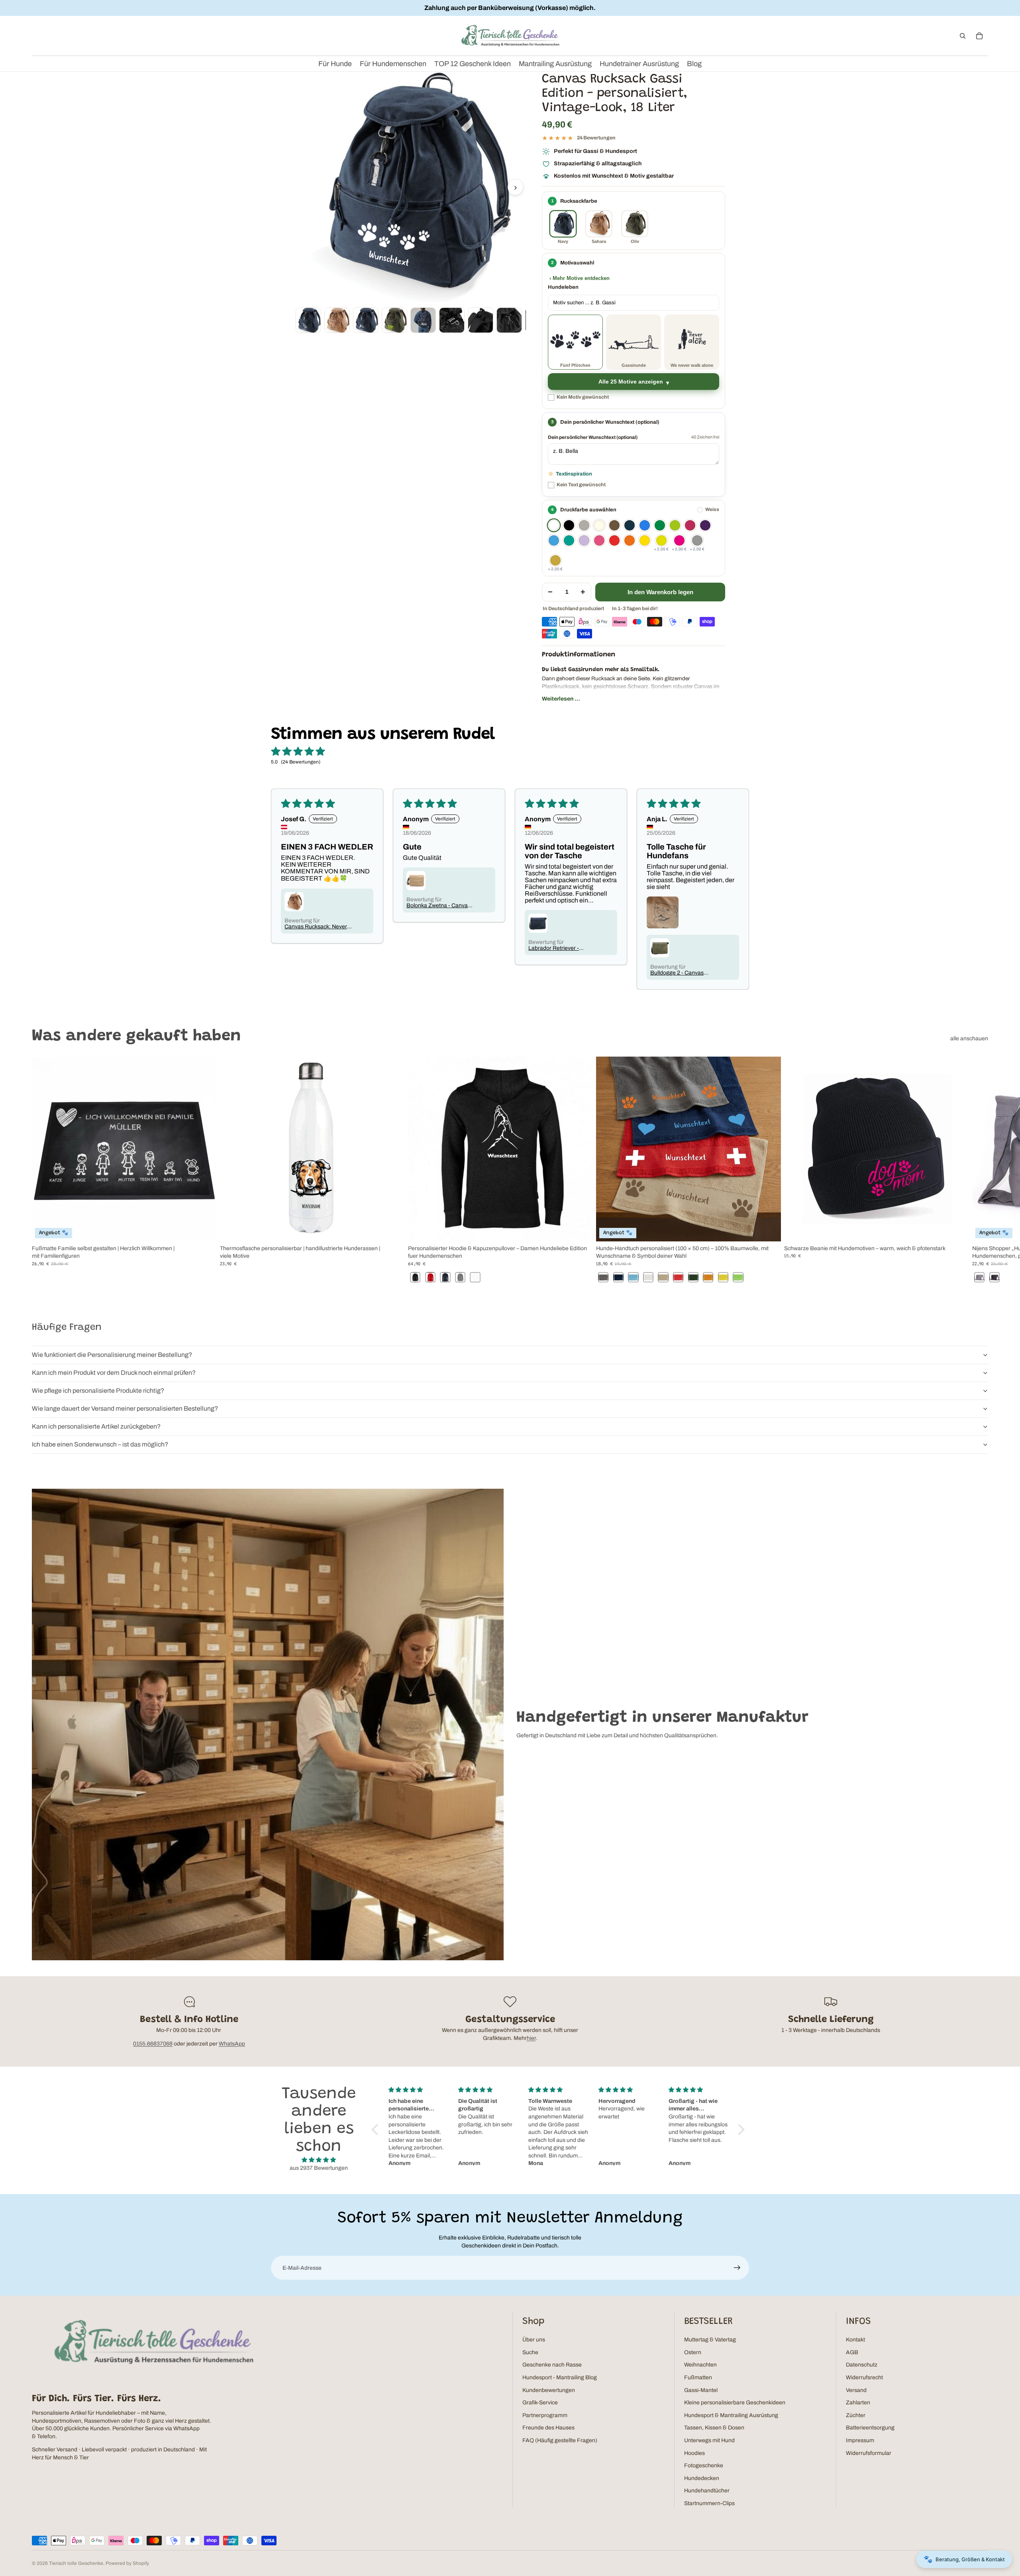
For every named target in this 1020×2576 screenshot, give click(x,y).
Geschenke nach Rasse (552, 2365)
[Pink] (599, 540)
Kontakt (855, 2340)
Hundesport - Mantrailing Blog (560, 2377)
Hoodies (694, 2453)
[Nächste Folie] (979, 1171)
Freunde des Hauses (548, 2428)
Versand (856, 2390)
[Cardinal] (690, 525)
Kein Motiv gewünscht (583, 397)
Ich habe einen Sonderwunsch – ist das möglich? (100, 1444)
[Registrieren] (737, 2268)
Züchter (856, 2415)
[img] (319, 2160)
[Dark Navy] (630, 525)
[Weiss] (554, 525)
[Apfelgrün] (675, 525)
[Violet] (584, 540)
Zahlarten (858, 2403)
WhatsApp (232, 2044)
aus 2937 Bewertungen (319, 2168)
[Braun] (614, 525)
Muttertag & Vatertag (710, 2340)
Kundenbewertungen (549, 2390)
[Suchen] (963, 36)
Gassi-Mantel (701, 2390)
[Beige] (599, 525)
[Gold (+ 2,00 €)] (555, 560)
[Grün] (660, 525)
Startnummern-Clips (709, 2503)
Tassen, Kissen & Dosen (714, 2428)
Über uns (534, 2340)
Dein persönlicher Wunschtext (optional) (593, 437)
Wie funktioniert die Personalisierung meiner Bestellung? (112, 1355)
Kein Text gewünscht (581, 485)
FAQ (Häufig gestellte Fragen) (560, 2440)
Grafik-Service (540, 2403)
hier (531, 2038)
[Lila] (705, 525)
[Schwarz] (569, 525)
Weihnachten (700, 2365)
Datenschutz (862, 2365)
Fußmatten (698, 2377)
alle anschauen (969, 1038)
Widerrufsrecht (864, 2377)
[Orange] (630, 540)
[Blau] (645, 525)
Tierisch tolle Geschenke (76, 2563)
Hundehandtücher (707, 2491)
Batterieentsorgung (870, 2428)
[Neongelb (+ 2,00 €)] (661, 540)
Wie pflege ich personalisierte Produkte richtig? (98, 1391)
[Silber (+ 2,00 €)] (697, 540)
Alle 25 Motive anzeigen (631, 382)
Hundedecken (702, 2478)
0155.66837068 (153, 2044)
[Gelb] (645, 540)
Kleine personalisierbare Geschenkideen (735, 2403)
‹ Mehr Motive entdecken (580, 278)
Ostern (693, 2352)
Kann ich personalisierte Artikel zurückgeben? (96, 1426)
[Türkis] (569, 540)
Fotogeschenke (704, 2465)
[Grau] (584, 525)
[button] (377, 2130)
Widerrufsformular (869, 2453)
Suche (530, 2352)
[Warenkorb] (979, 36)
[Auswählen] (204, 1229)
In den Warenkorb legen (660, 592)
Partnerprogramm (545, 2415)
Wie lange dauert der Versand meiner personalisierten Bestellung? (125, 1408)
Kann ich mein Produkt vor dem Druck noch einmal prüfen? (114, 1373)
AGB (852, 2352)
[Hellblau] (554, 540)
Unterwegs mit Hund (709, 2440)
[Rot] (614, 540)
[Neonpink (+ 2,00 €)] (679, 540)
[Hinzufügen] (957, 1229)
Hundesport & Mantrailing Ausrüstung (731, 2415)
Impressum (860, 2440)
